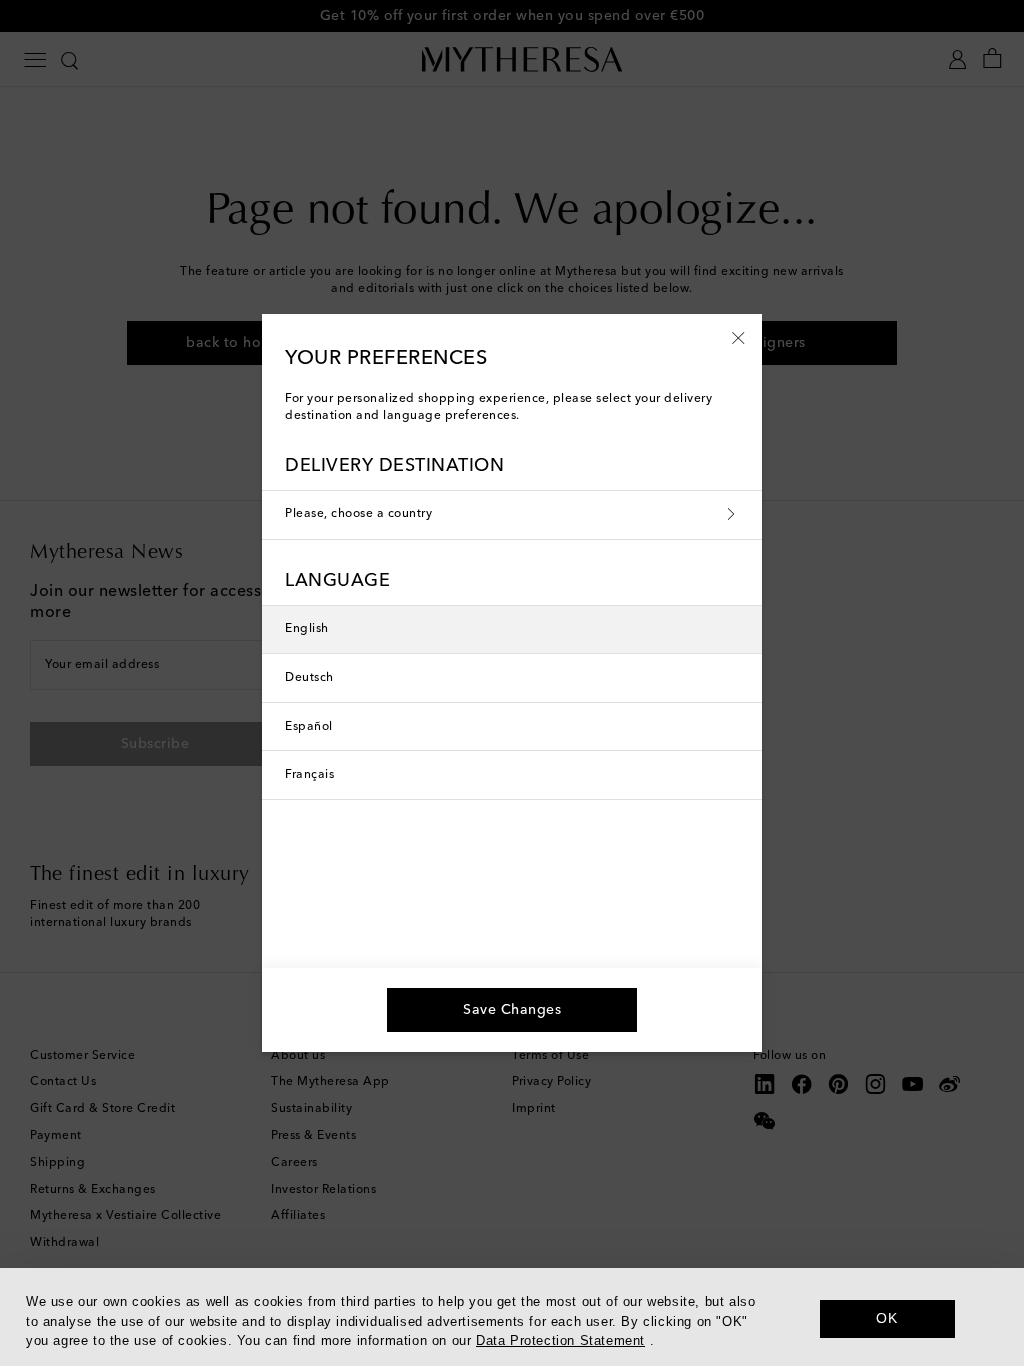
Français (309, 775)
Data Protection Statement (560, 1340)
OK (887, 1318)
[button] (738, 337)
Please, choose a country (358, 514)
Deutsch (309, 678)
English (307, 629)
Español (309, 727)
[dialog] (512, 1317)
